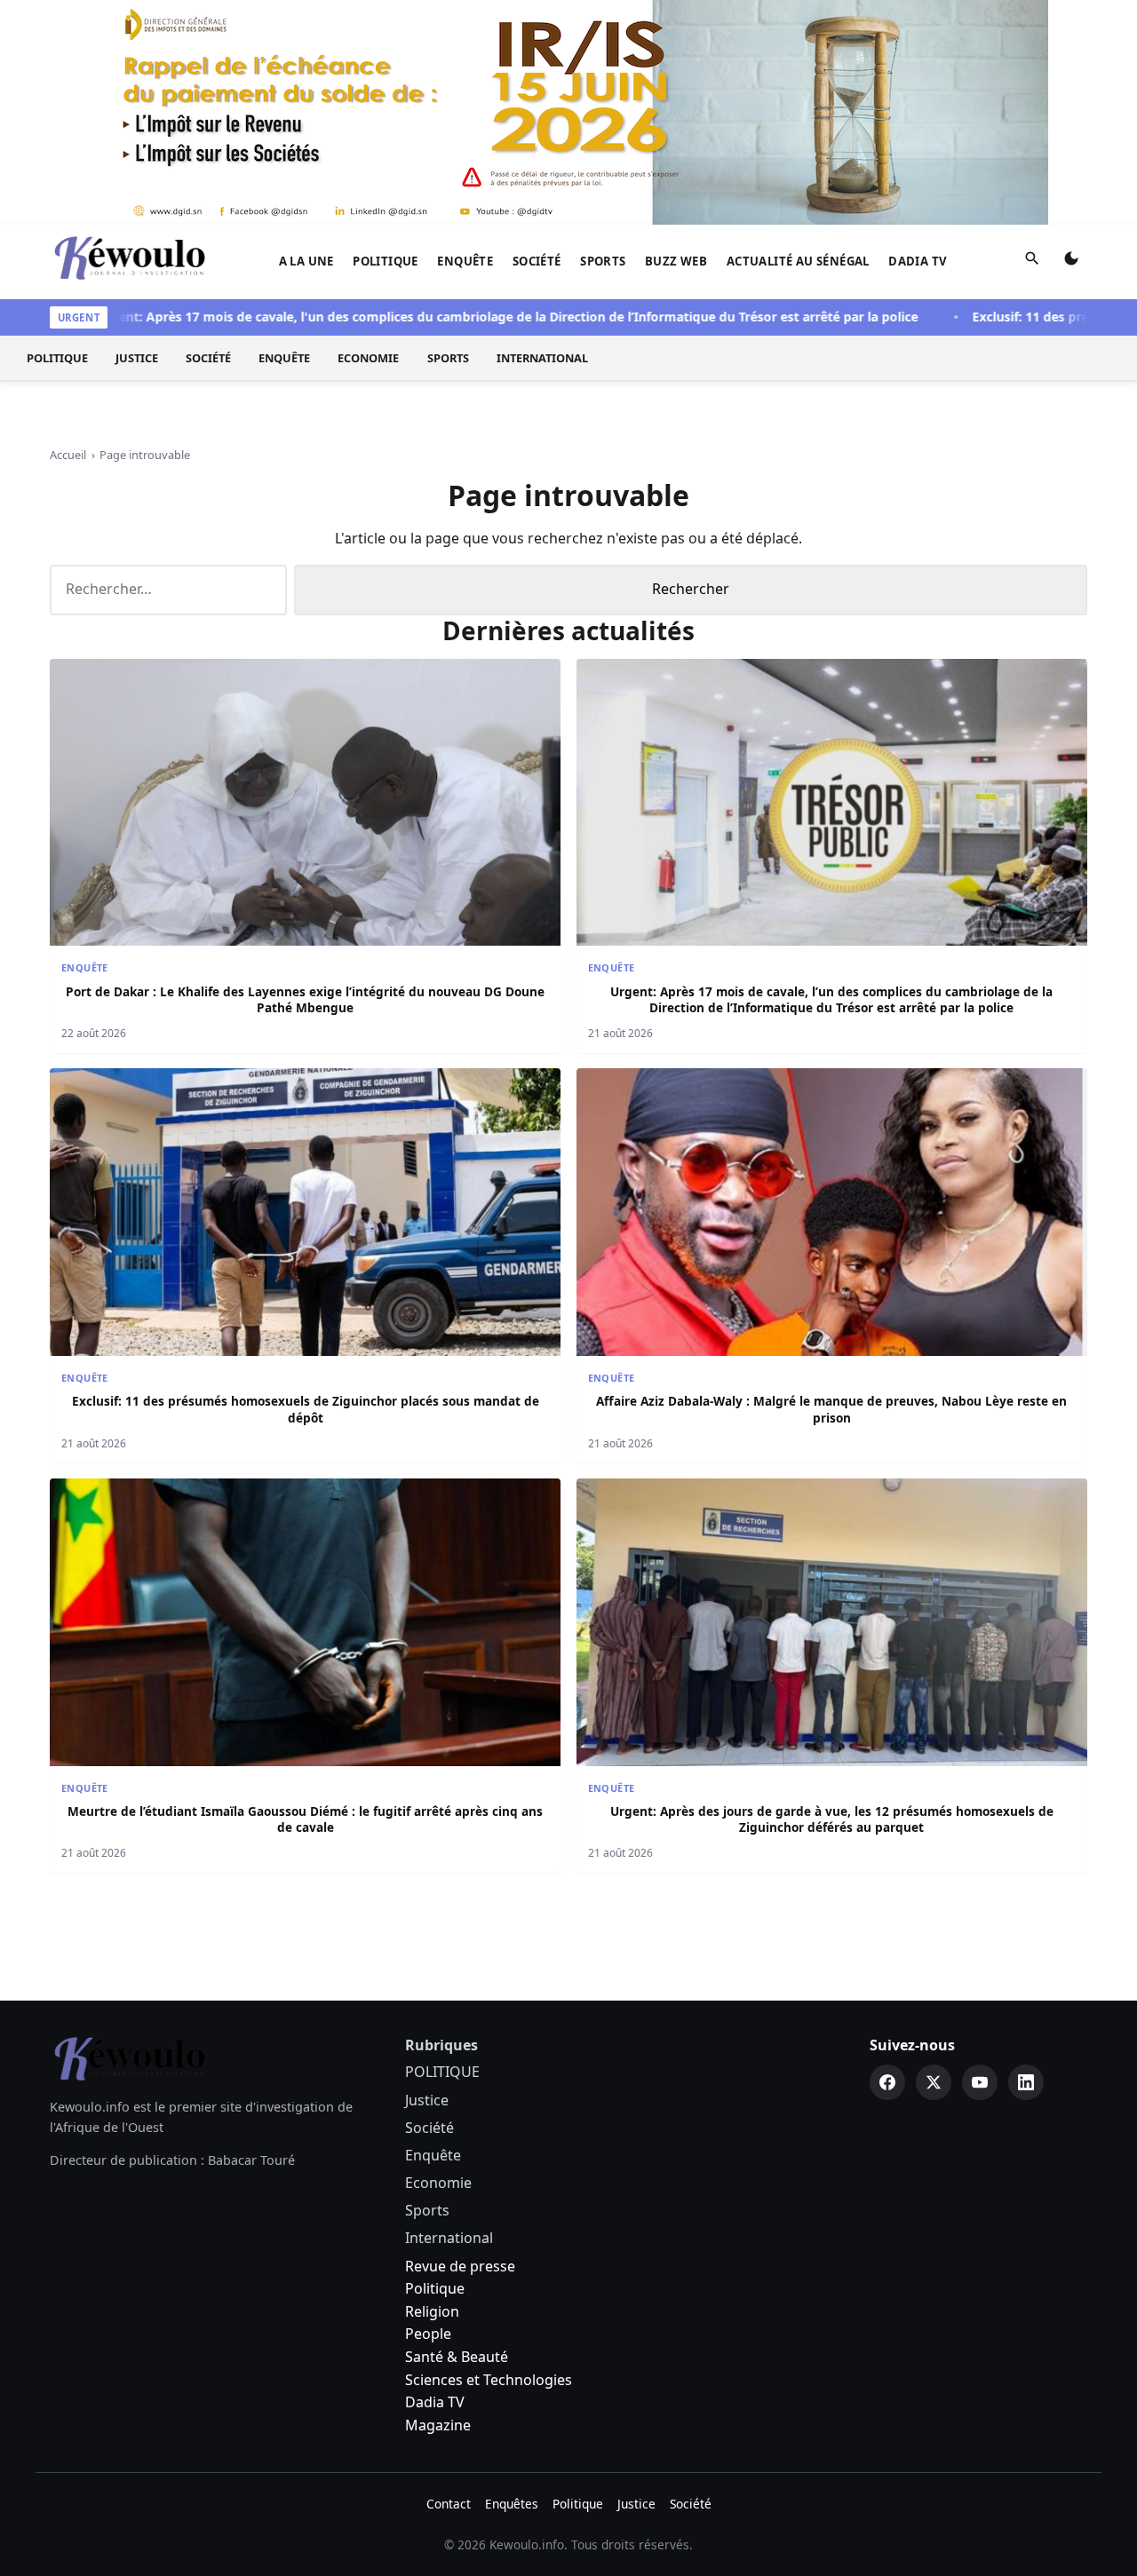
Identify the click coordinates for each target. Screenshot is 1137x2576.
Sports (603, 261)
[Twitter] (934, 2082)
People (428, 2334)
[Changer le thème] (1071, 262)
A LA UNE (306, 261)
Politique (435, 2288)
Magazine (438, 2425)
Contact (449, 2504)
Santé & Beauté (457, 2357)
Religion (432, 2311)
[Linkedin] (1026, 2082)
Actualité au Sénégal (798, 261)
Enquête (465, 261)
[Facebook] (887, 2082)
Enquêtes (512, 2504)
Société (537, 261)
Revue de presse (460, 2266)
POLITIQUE (386, 261)
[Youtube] (980, 2082)
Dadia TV (918, 261)
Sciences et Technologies (489, 2380)
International (542, 358)
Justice (137, 358)
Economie (368, 358)
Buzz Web (676, 261)
